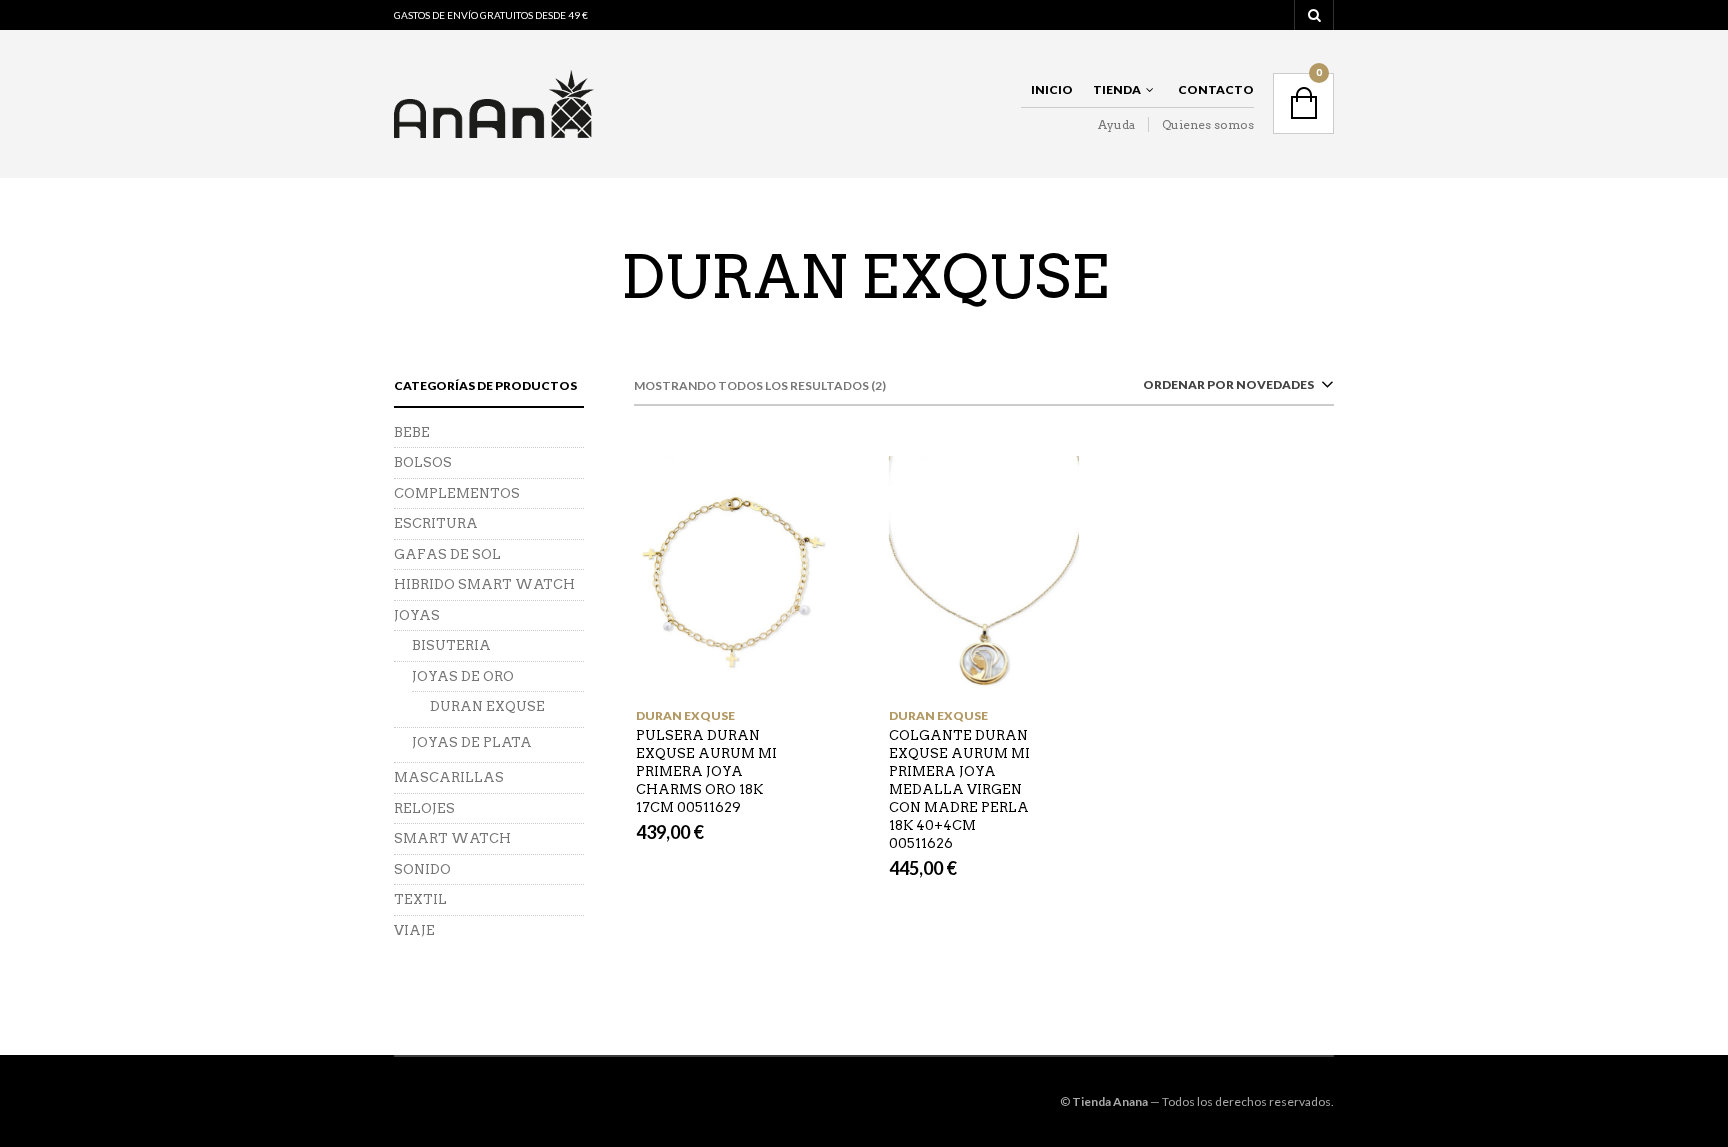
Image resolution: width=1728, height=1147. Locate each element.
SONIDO (422, 869)
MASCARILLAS (449, 777)
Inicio (1052, 89)
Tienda (1117, 89)
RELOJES (424, 808)
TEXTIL (420, 899)
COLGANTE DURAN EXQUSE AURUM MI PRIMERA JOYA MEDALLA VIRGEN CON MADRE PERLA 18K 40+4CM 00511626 (959, 789)
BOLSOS (423, 462)
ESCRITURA (436, 523)
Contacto (1216, 89)
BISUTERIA (451, 645)
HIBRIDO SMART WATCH (484, 584)
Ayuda (1116, 124)
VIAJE (414, 930)
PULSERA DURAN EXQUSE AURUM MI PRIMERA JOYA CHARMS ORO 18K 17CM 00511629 (706, 771)
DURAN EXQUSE (685, 715)
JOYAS (417, 615)
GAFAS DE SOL (447, 554)
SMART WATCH (452, 838)
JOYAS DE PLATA (472, 742)
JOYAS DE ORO (463, 676)
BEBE (412, 432)
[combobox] (1234, 388)
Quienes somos (1208, 124)
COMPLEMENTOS (457, 493)
